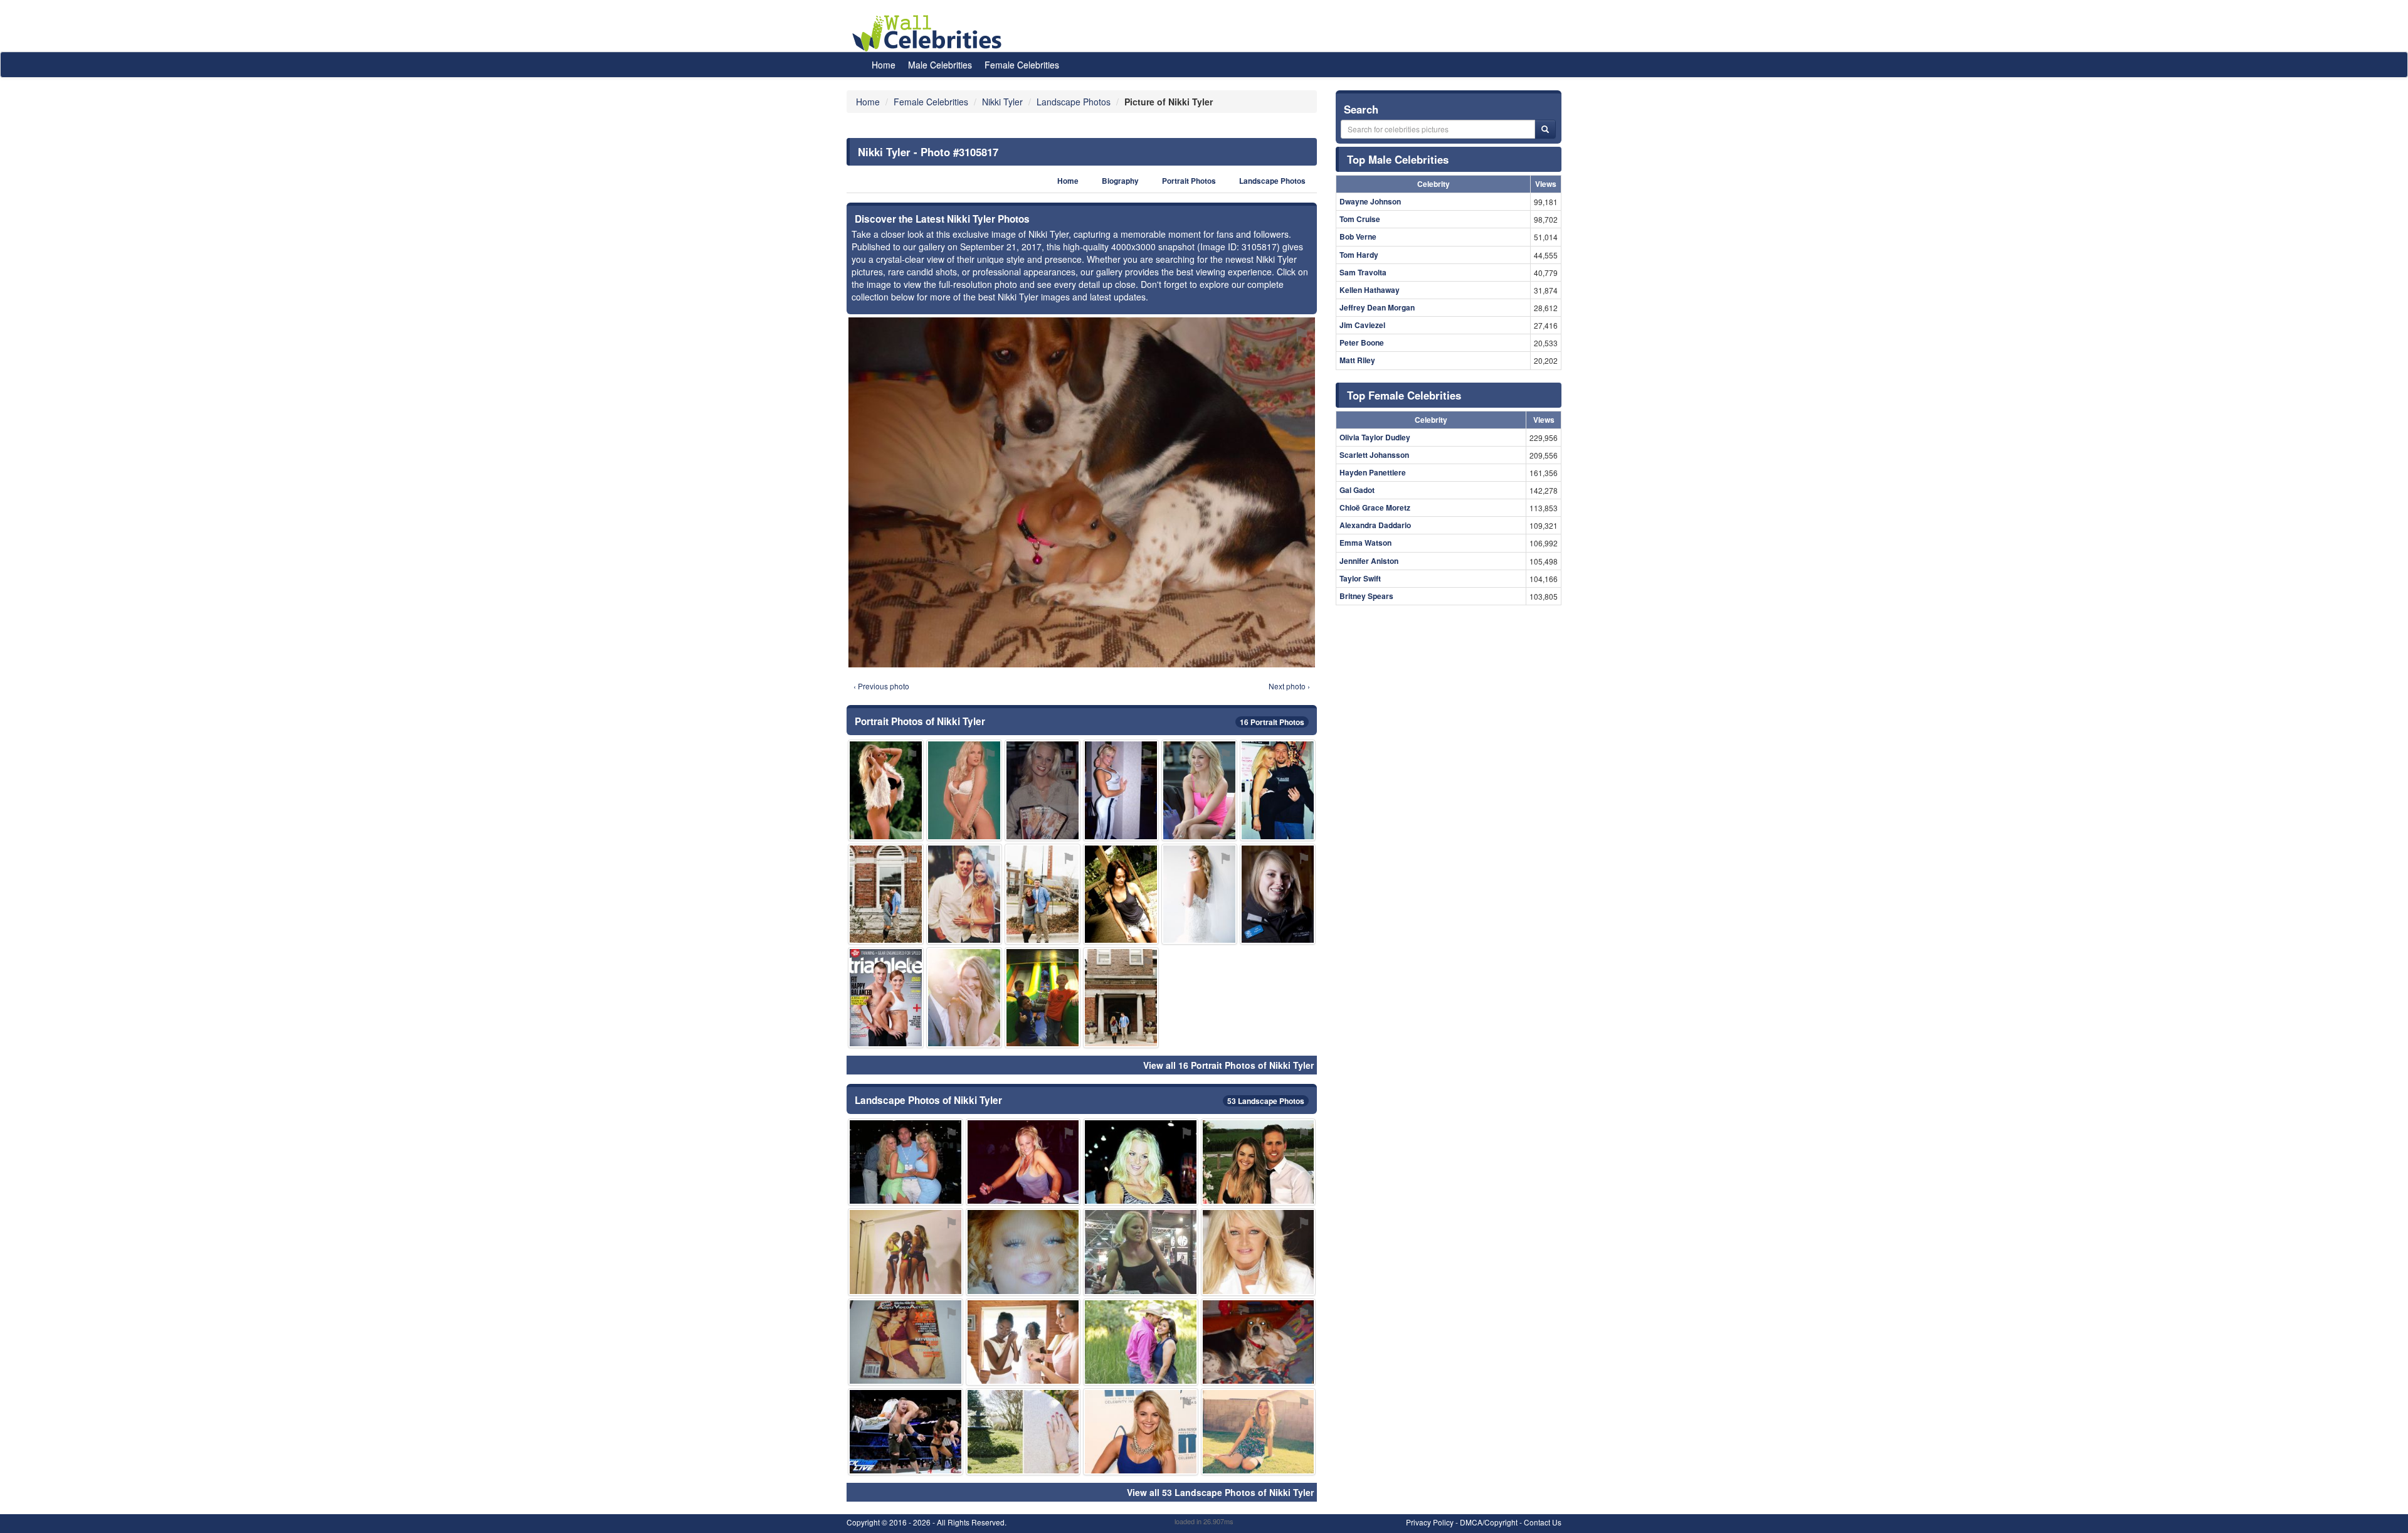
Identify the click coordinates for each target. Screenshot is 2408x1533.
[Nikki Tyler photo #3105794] (1043, 998)
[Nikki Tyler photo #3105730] (964, 790)
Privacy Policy (1430, 1522)
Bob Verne (1358, 236)
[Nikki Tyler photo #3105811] (1259, 1342)
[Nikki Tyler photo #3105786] (1121, 790)
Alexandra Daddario (1375, 525)
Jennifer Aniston (1369, 561)
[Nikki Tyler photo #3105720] (1043, 790)
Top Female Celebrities (1404, 395)
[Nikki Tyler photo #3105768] (906, 1252)
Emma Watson (1365, 543)
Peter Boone (1362, 342)
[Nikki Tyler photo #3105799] (1121, 998)
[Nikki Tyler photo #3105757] (1023, 1432)
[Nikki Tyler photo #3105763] (1023, 1252)
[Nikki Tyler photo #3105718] (1141, 1252)
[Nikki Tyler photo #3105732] (886, 790)
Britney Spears (1366, 596)
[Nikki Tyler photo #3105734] (1259, 1252)
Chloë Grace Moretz (1375, 507)
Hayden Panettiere (1373, 472)
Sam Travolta (1363, 272)
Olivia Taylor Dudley (1375, 437)
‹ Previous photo (881, 686)
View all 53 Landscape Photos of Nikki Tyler (1220, 1492)
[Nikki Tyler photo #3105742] (906, 1432)
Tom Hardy (1359, 255)
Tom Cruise (1360, 219)
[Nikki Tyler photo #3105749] (1121, 894)
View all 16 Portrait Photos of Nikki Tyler (1228, 1065)
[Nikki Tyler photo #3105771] (1259, 1162)
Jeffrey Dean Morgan (1377, 307)
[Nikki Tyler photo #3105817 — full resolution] (1082, 492)
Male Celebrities (940, 65)
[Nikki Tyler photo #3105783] (1141, 1342)
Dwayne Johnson (1370, 201)
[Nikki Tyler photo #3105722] (1278, 790)
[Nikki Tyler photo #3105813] (964, 894)
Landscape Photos (1272, 181)
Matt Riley (1357, 360)
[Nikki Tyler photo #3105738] (1199, 790)
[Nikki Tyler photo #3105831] (964, 998)
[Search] (1545, 129)
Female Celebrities (1022, 65)
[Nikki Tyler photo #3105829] (1199, 894)
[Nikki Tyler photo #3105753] (886, 894)
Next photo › (1289, 686)
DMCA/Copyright (1489, 1522)
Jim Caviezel (1362, 325)
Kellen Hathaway (1370, 290)
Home (884, 65)
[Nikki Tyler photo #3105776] (1278, 894)
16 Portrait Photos (1272, 722)
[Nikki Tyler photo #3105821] (1141, 1432)
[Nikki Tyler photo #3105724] (906, 1162)
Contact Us (1543, 1522)
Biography (1120, 181)
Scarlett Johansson (1374, 455)
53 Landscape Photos (1266, 1101)
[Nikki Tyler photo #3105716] (1023, 1162)
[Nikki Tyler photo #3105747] (1043, 894)
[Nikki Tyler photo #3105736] (1141, 1162)
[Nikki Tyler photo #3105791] (886, 998)
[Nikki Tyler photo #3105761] (906, 1342)
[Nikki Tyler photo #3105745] (1023, 1342)
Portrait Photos (1189, 181)
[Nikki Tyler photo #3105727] (1259, 1432)
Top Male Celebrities (1398, 159)
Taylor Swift (1360, 578)
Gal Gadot (1357, 490)
